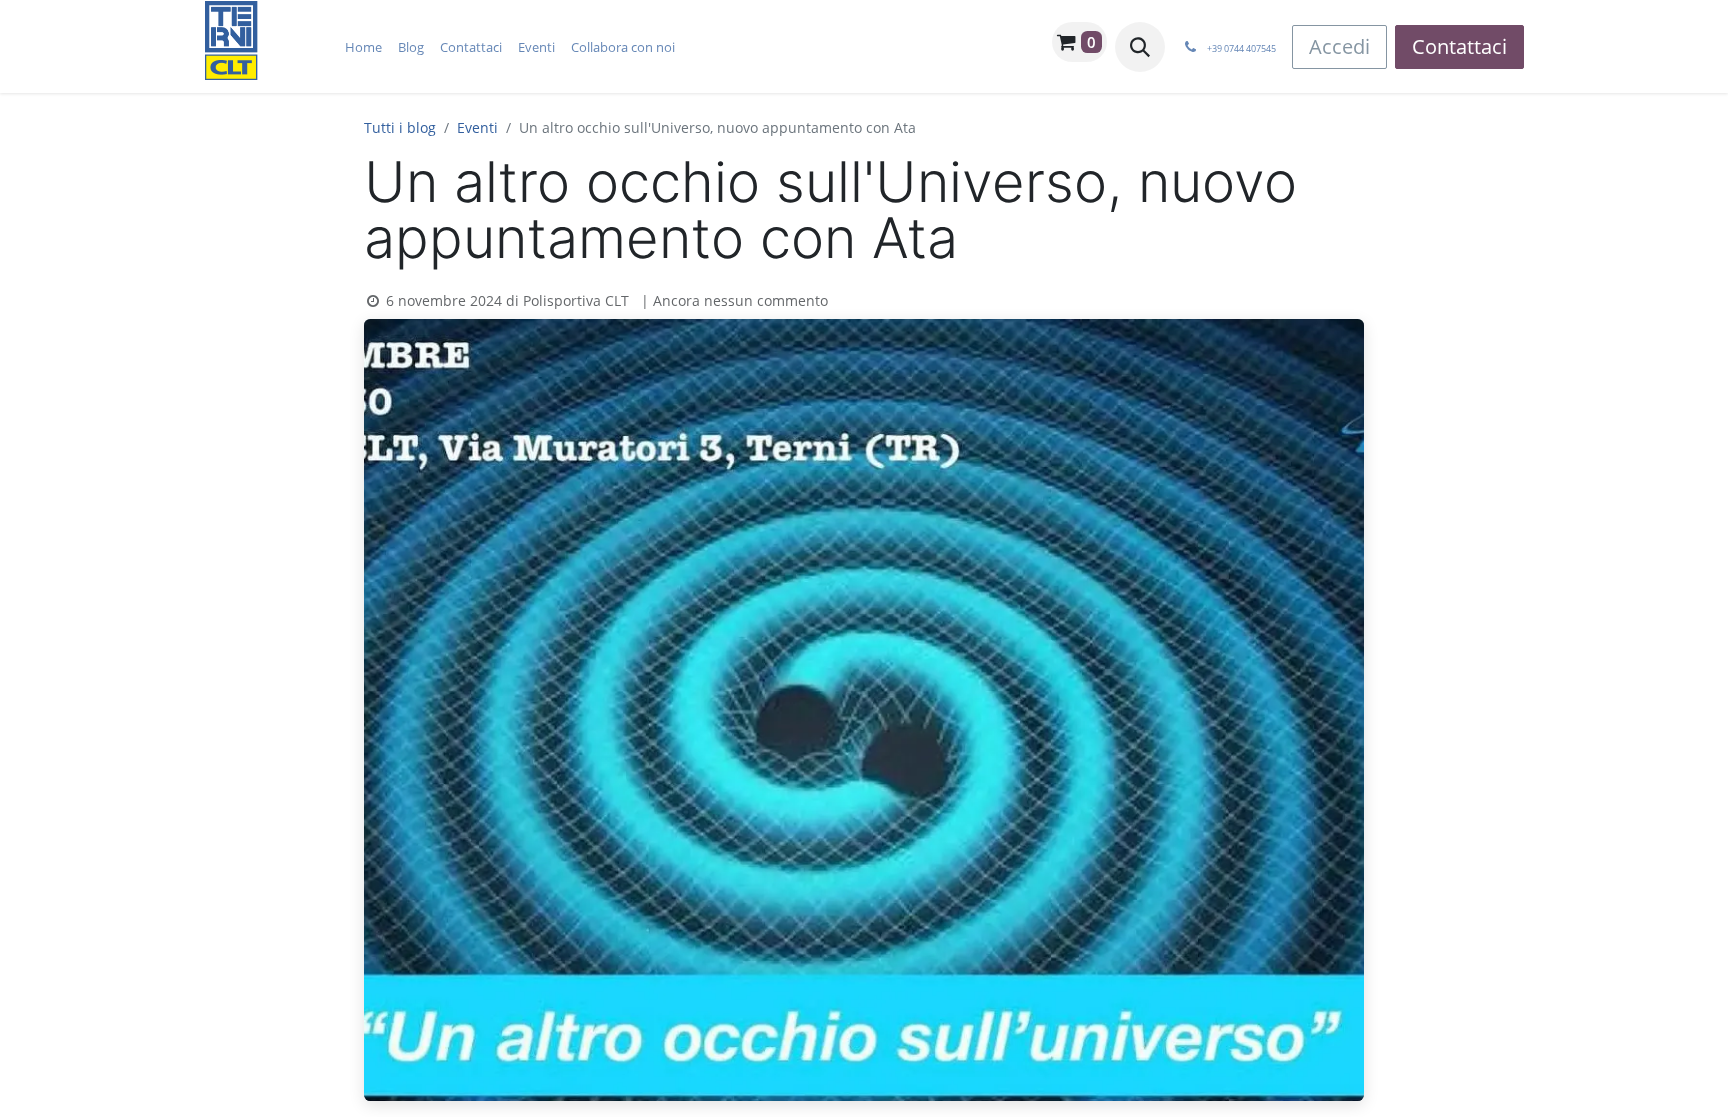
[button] (1140, 47)
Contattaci (1459, 46)
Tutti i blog (400, 127)
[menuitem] (363, 47)
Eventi (477, 127)
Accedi (1339, 46)
